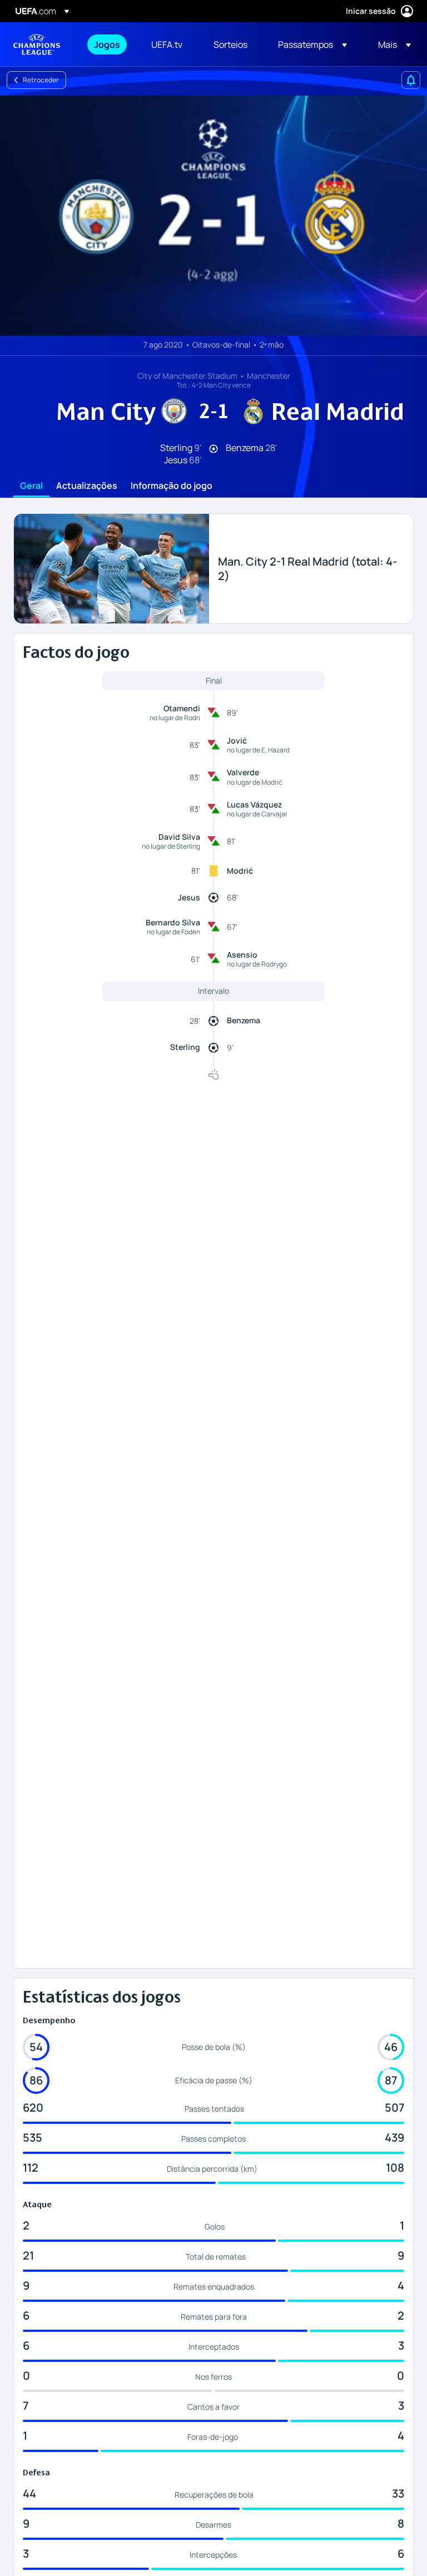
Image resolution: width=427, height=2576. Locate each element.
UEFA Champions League (37, 44)
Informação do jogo (172, 486)
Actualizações (87, 486)
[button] (312, 44)
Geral (31, 486)
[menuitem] (109, 44)
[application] (213, 216)
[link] (107, 44)
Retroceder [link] (41, 80)
